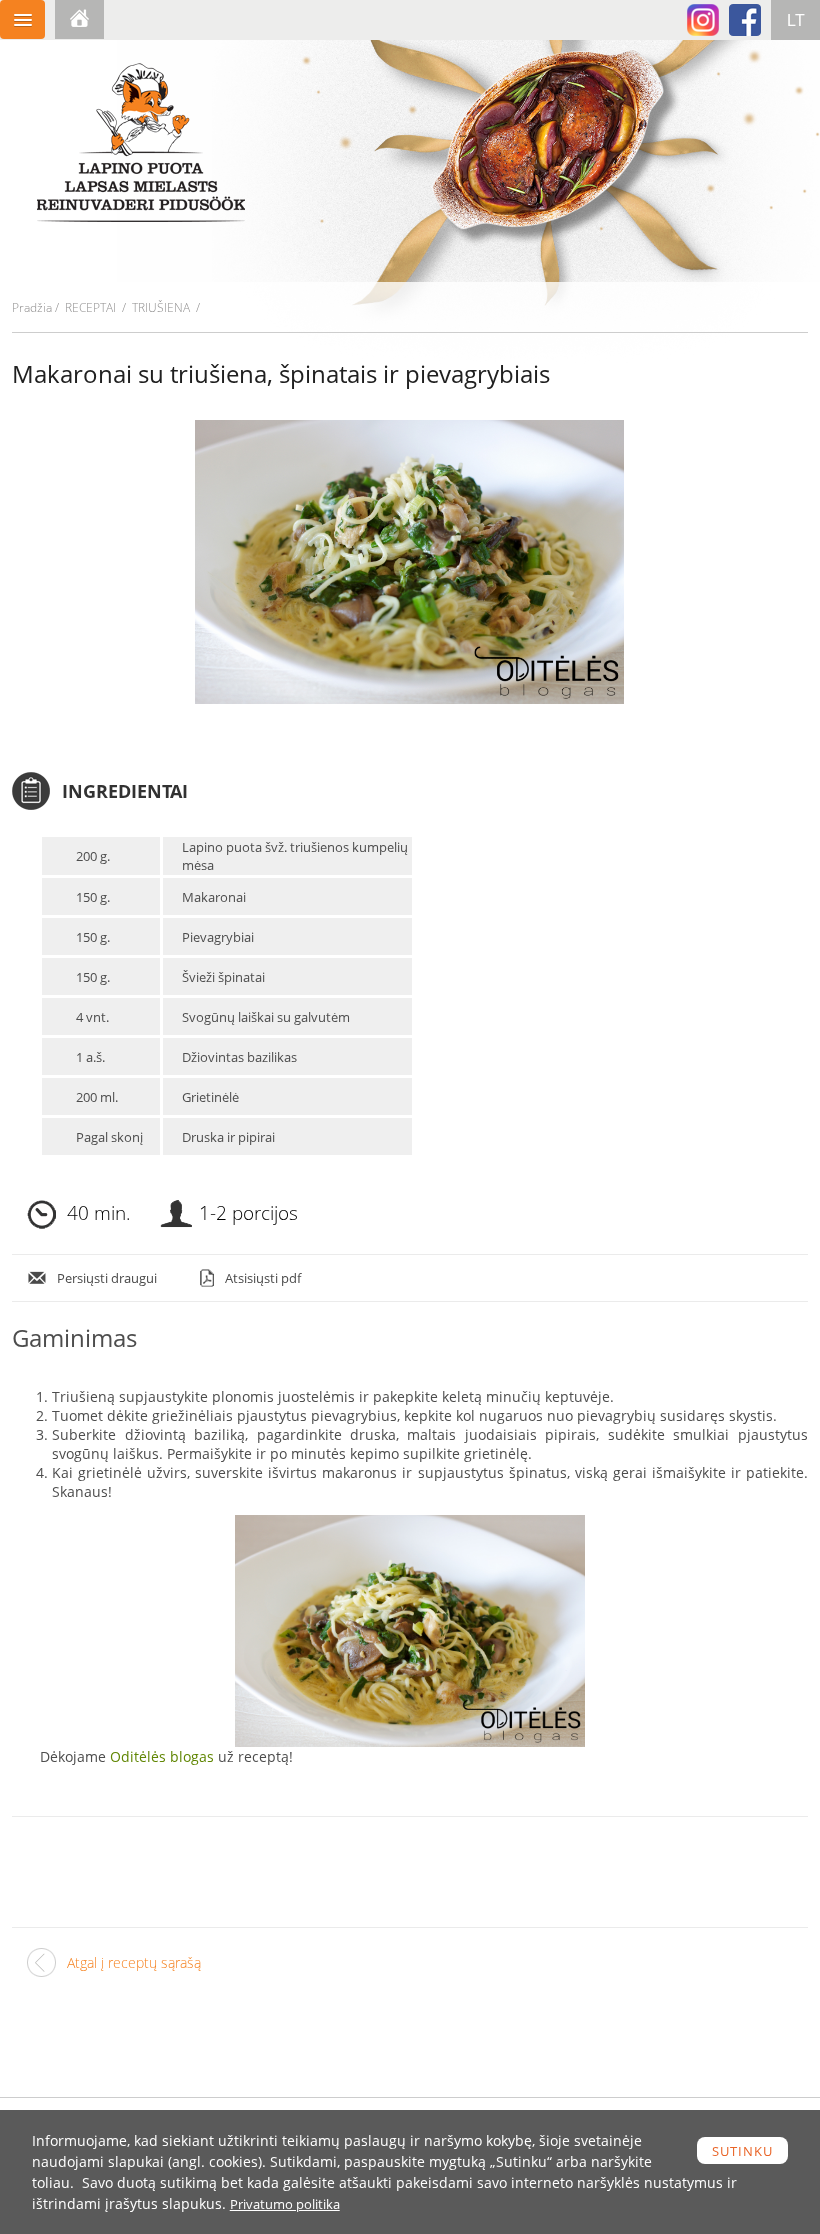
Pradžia (32, 307)
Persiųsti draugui (107, 1278)
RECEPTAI (90, 307)
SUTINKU (742, 2151)
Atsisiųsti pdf (263, 1278)
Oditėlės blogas (162, 1756)
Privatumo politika (285, 2204)
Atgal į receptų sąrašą (134, 1962)
